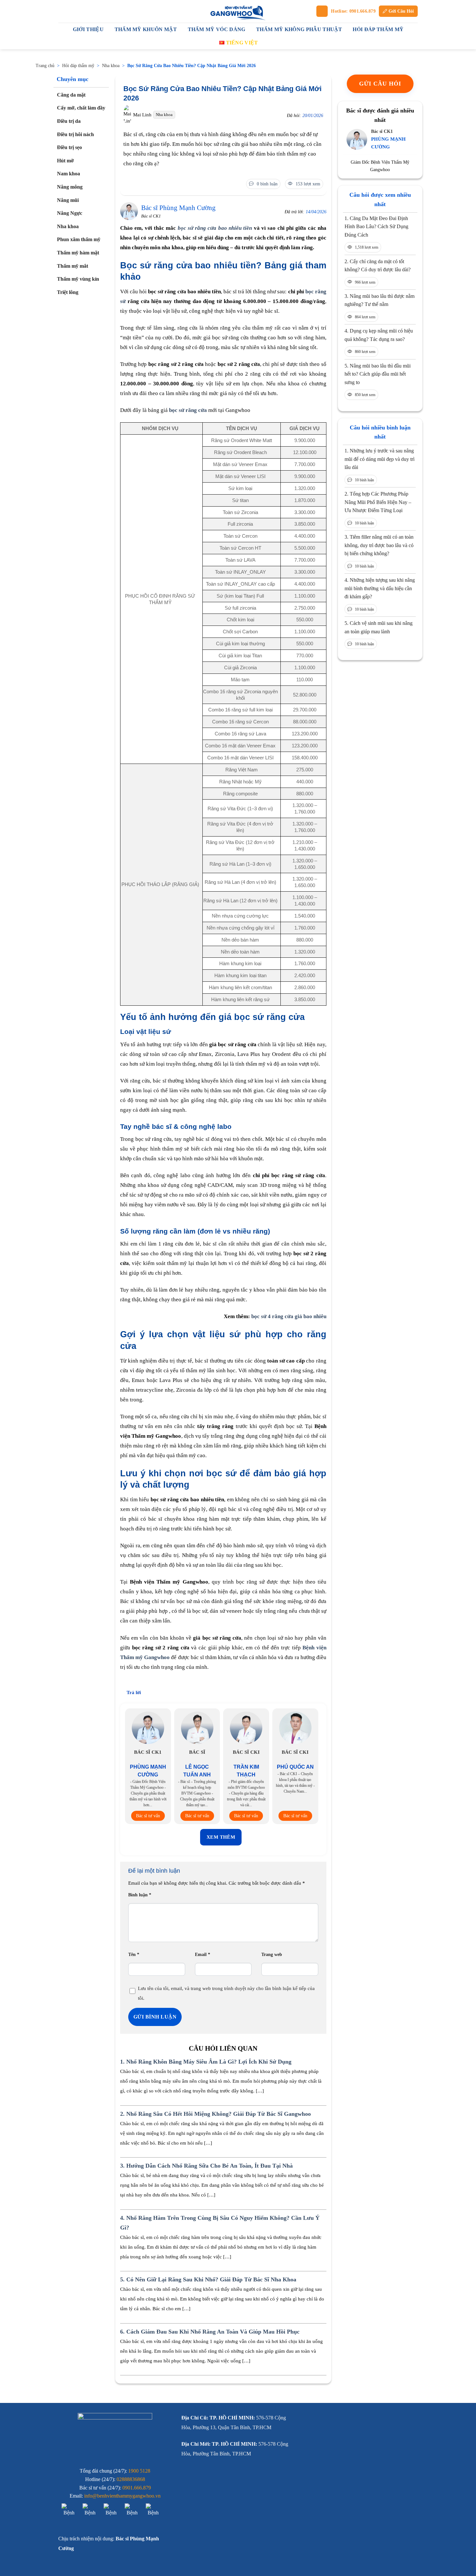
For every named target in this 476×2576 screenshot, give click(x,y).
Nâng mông (70, 187)
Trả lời (134, 1692)
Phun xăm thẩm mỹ (79, 240)
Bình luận (140, 1895)
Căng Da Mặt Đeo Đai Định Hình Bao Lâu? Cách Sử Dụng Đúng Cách (376, 227)
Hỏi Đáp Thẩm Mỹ (378, 29)
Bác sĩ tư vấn (148, 1816)
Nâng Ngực (70, 213)
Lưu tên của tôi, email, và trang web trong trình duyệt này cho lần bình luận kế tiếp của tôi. (226, 1993)
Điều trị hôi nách (75, 134)
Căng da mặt (71, 95)
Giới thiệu (88, 29)
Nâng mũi (68, 200)
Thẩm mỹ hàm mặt (78, 253)
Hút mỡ (65, 161)
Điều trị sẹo (69, 148)
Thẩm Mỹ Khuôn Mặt (146, 29)
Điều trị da (69, 121)
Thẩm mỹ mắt (73, 266)
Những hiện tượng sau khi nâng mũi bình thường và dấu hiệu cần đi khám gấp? (380, 588)
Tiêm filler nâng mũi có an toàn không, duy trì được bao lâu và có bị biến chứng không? (379, 545)
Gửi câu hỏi (380, 84)
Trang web (272, 1955)
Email (203, 1955)
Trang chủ (45, 66)
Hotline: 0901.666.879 (353, 11)
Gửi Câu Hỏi (401, 11)
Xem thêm (221, 1837)
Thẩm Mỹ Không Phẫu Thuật (299, 29)
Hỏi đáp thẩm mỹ (78, 66)
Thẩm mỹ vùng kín (78, 279)
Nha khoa (111, 66)
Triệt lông (68, 292)
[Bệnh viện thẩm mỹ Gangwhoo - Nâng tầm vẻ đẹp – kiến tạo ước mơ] (238, 11)
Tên (134, 1955)
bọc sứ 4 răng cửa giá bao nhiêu (289, 1316)
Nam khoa (68, 174)
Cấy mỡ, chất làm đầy (81, 108)
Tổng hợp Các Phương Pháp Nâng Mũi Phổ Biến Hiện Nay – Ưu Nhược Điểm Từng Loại (378, 502)
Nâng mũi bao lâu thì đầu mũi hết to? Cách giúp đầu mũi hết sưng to (378, 374)
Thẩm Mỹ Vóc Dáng (217, 29)
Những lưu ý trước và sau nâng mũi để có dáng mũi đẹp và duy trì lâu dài (380, 459)
